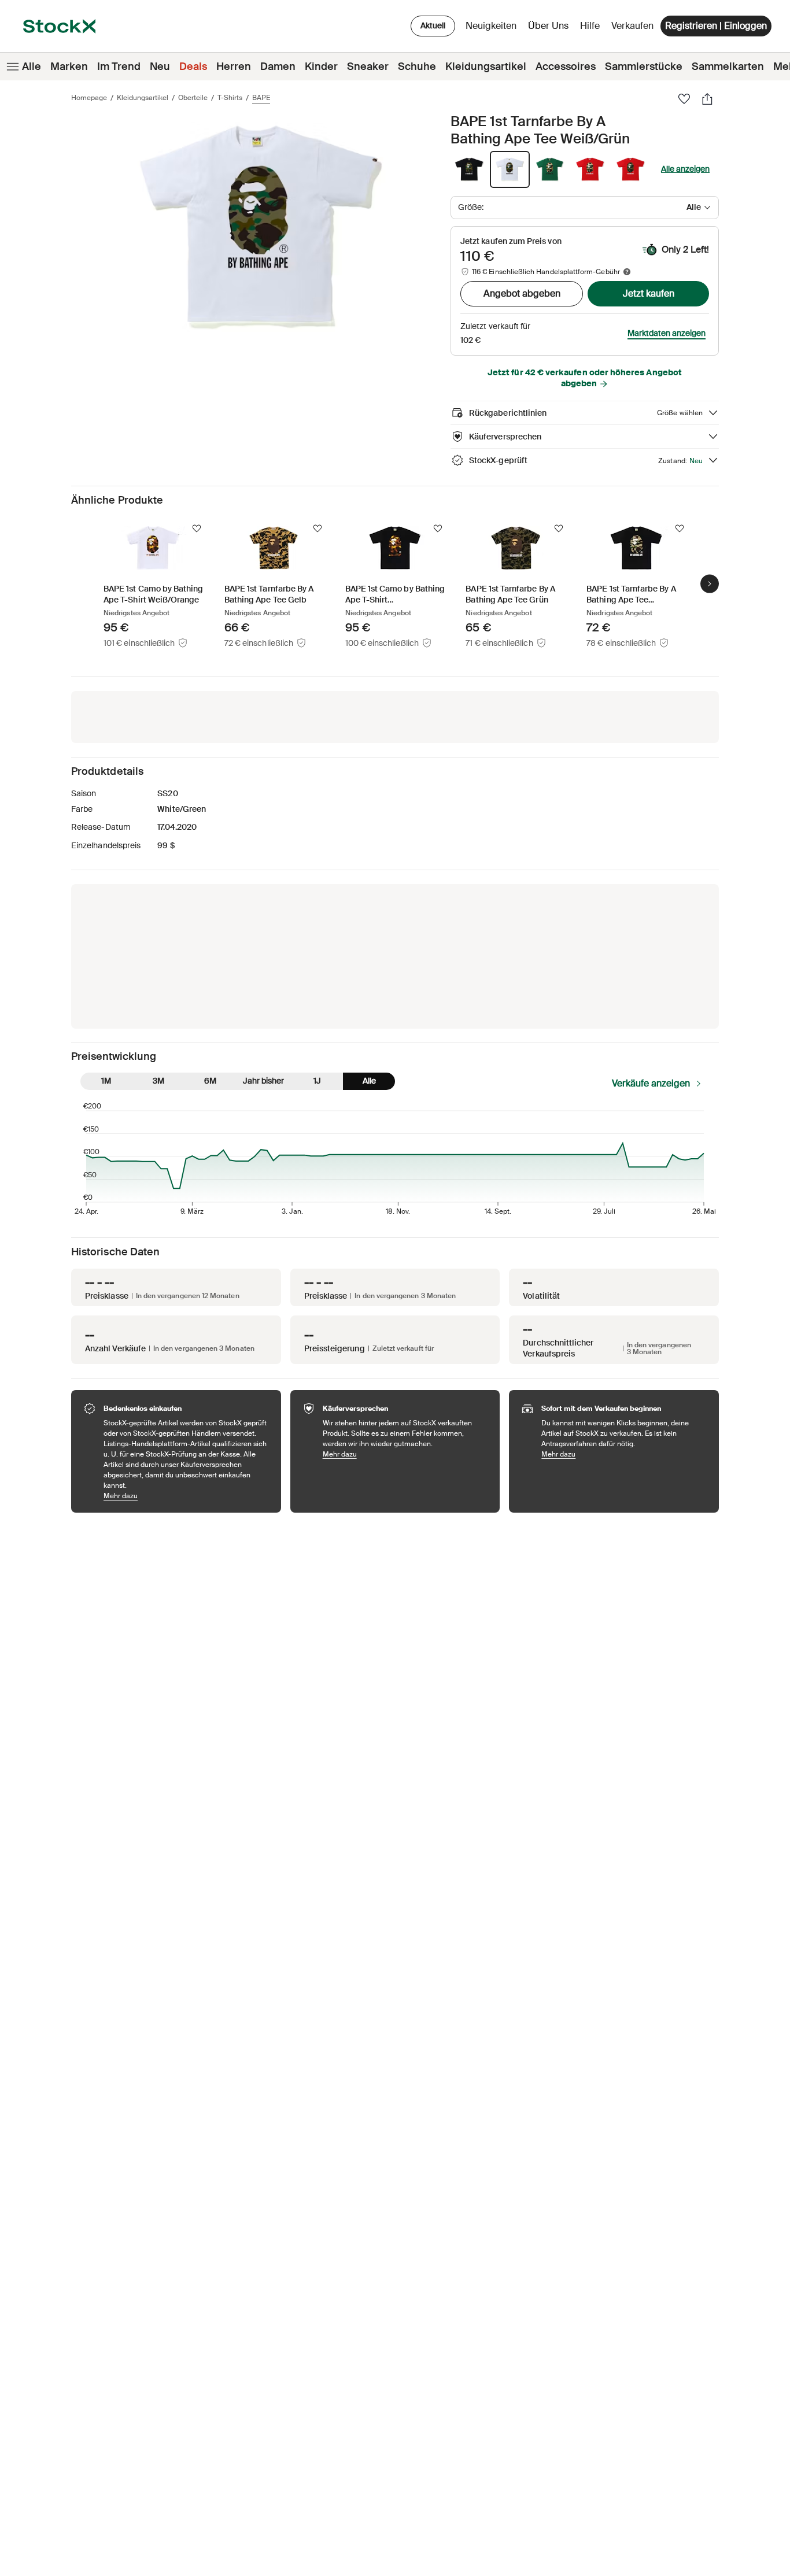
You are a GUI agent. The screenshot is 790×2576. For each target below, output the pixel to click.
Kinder (321, 66)
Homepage (89, 98)
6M (210, 1081)
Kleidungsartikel (486, 66)
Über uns (550, 29)
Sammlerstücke (644, 66)
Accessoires (566, 66)
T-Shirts (230, 98)
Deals (193, 66)
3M (158, 1081)
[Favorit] (684, 99)
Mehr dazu (187, 1496)
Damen (278, 66)
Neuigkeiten (491, 26)
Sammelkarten (728, 66)
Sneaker (368, 66)
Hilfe (590, 26)
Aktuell (433, 25)
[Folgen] (197, 528)
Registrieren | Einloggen (716, 26)
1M (106, 1081)
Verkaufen (632, 26)
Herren (234, 66)
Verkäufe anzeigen (651, 1083)
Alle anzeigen (685, 169)
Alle (32, 66)
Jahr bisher (263, 1081)
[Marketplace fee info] (627, 272)
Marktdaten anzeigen (667, 333)
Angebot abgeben (522, 293)
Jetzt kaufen (649, 293)
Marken (69, 66)
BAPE (261, 98)
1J (317, 1081)
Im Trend (119, 66)
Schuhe (417, 66)
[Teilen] (707, 99)
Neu (160, 66)
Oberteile (193, 98)
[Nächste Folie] (710, 583)
